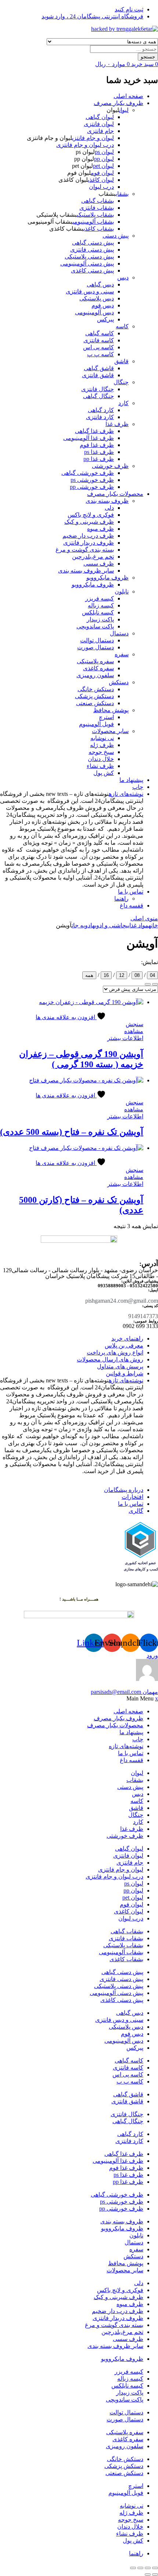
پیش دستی (116, 236)
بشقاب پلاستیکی (95, 215)
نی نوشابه (102, 738)
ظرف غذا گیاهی (94, 431)
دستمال (119, 633)
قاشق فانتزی (98, 375)
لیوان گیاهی (100, 117)
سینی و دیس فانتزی (90, 291)
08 (137, 975)
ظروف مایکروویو (107, 578)
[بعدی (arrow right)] (148, 2575)
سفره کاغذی (98, 668)
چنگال (121, 382)
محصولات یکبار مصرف (115, 494)
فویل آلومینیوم (96, 724)
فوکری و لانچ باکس (91, 515)
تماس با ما (131, 892)
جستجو (148, 57)
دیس (123, 277)
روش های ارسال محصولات (110, 1359)
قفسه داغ (132, 905)
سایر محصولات (110, 731)
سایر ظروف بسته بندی (86, 571)
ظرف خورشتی (110, 466)
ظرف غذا (117, 424)
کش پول (104, 773)
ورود (152, 1655)
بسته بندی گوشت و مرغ (85, 550)
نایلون (122, 591)
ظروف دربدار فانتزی (89, 543)
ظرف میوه (100, 529)
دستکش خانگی (96, 689)
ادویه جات (82, 925)
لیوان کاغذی (101, 180)
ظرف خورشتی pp (92, 487)
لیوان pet (103, 166)
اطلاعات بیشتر (125, 1038)
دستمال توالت (97, 640)
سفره (122, 654)
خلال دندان (101, 759)
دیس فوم (103, 305)
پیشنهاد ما (131, 780)
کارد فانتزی (100, 417)
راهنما (121, 899)
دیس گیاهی (100, 284)
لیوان (124, 110)
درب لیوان (101, 187)
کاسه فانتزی (99, 340)
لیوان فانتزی (99, 124)
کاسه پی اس (98, 347)
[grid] (148, 984)
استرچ (106, 717)
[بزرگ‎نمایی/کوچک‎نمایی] (155, 2568)
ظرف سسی (99, 564)
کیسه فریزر (100, 598)
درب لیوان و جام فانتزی (85, 145)
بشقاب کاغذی (99, 229)
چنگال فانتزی (98, 389)
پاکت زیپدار (100, 619)
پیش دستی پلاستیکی (89, 257)
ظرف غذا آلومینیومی (89, 438)
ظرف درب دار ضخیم (88, 536)
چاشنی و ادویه (109, 925)
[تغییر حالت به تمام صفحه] (148, 2568)
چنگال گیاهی (98, 396)
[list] (155, 984)
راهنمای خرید (127, 1338)
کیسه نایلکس (98, 612)
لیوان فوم (102, 173)
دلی (109, 508)
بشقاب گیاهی (98, 201)
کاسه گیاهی (100, 333)
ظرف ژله (102, 745)
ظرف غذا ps (99, 452)
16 (106, 975)
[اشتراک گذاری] (140, 2568)
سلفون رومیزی (95, 675)
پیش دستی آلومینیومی (87, 264)
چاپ (138, 787)
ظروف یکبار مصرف (118, 103)
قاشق (121, 361)
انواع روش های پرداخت (115, 1352)
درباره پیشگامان (124, 1490)
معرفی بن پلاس (124, 1345)
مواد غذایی (137, 925)
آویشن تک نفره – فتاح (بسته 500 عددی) (72, 1132)
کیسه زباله (101, 605)
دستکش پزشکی (94, 696)
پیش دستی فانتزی (92, 250)
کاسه (122, 326)
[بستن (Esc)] (133, 2568)
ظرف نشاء (100, 766)
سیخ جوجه (101, 752)
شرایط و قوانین (125, 1373)
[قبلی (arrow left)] (155, 2575)
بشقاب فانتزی (97, 208)
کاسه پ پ (100, 354)
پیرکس (105, 319)
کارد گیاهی (101, 410)
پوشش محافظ (111, 710)
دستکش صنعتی (95, 703)
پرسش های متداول (120, 1366)
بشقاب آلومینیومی (93, 222)
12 (122, 975)
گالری (136, 1511)
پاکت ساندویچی (95, 626)
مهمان (124, 1692)
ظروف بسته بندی (107, 501)
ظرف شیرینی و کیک (89, 522)
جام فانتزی (100, 131)
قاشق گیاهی (99, 368)
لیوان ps (104, 152)
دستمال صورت (96, 647)
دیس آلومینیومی (94, 312)
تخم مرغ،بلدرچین (93, 557)
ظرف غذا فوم (97, 445)
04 (152, 975)
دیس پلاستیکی (97, 298)
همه (89, 975)
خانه (153, 925)
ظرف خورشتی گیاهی (88, 473)
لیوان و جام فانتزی (93, 138)
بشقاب (122, 194)
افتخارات (132, 1497)
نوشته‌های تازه (126, 794)
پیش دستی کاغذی (92, 270)
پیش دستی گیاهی (93, 243)
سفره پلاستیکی (95, 661)
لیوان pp (104, 159)
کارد (123, 403)
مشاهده (134, 1031)
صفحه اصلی (128, 96)
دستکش (119, 682)
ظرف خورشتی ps (92, 480)
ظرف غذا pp (99, 459)
